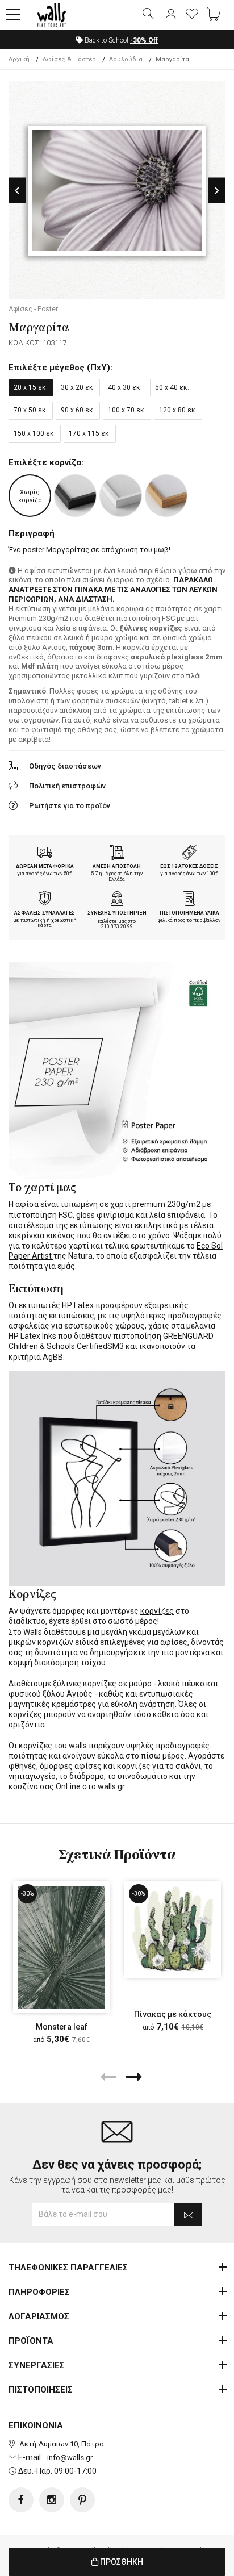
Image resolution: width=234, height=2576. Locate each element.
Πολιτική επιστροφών (67, 786)
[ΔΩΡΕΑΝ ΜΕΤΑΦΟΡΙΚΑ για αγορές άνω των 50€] (45, 854)
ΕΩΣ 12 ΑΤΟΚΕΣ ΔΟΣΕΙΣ (189, 866)
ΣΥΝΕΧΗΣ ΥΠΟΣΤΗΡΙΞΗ (117, 913)
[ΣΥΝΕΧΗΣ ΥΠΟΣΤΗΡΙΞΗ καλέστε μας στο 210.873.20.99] (117, 900)
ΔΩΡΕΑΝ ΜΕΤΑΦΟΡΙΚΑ (45, 866)
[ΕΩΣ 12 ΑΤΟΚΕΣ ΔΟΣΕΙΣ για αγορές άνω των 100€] (189, 854)
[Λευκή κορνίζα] (121, 496)
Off (144, 40)
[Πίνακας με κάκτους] (173, 1930)
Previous (17, 191)
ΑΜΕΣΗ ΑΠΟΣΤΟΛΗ (117, 866)
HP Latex (78, 1305)
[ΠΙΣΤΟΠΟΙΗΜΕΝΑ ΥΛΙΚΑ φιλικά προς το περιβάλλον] (189, 900)
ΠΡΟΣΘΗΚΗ (121, 2562)
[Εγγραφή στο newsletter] (188, 2214)
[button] (13, 15)
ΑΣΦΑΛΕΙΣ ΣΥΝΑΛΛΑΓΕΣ (45, 913)
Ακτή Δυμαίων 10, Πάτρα (62, 2444)
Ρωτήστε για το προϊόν (70, 806)
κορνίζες (157, 1611)
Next (217, 191)
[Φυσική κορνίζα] (166, 496)
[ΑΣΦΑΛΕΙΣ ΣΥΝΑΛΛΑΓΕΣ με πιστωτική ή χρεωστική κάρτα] (45, 900)
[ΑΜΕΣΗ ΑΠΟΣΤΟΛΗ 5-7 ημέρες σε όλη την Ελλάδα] (117, 854)
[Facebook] (21, 2500)
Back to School (120, 40)
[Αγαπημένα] (192, 15)
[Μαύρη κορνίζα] (75, 496)
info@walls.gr (70, 2458)
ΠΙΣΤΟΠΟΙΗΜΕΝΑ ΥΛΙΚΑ (189, 913)
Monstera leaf (62, 2027)
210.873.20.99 (117, 926)
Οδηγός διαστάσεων (65, 766)
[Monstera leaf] (61, 1947)
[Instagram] (52, 2500)
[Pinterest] (82, 2500)
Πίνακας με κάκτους (173, 2014)
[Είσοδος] (170, 15)
